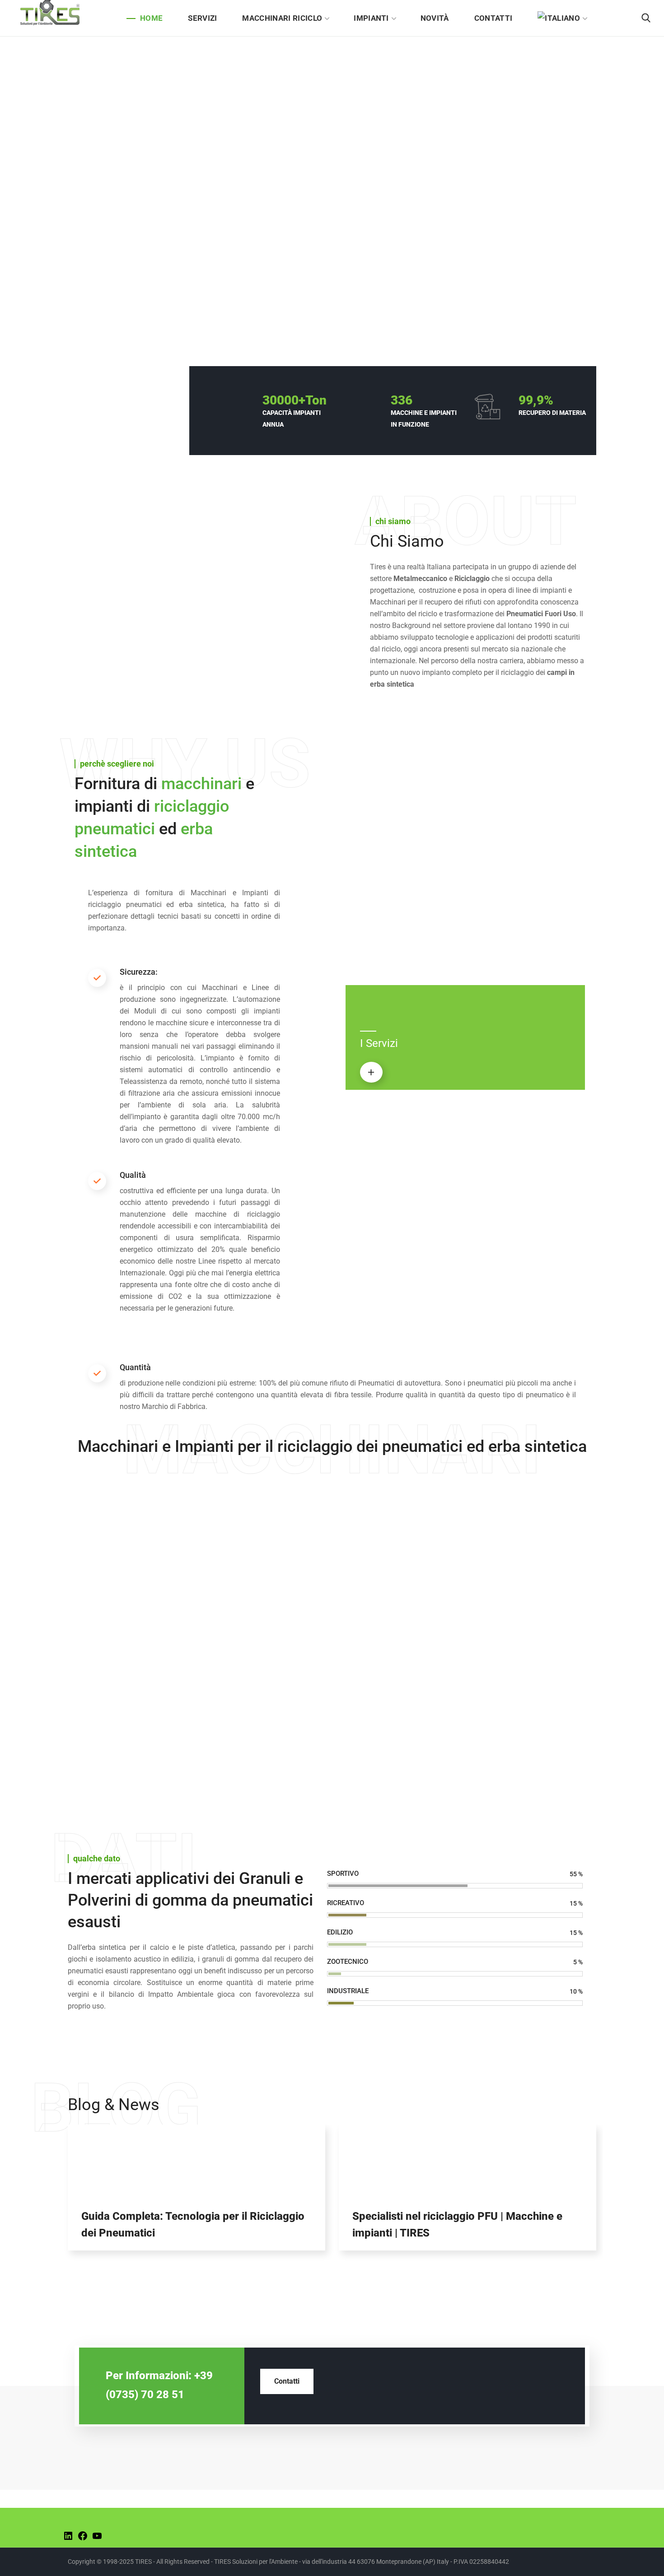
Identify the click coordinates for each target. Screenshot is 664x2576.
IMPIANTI (380, 1556)
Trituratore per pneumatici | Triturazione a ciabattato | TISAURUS (254, 1502)
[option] (196, 2194)
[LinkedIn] (68, 2539)
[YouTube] (97, 2539)
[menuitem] (562, 18)
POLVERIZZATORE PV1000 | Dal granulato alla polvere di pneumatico (262, 1584)
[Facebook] (83, 2539)
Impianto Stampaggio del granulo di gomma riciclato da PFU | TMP (393, 1665)
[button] (646, 18)
